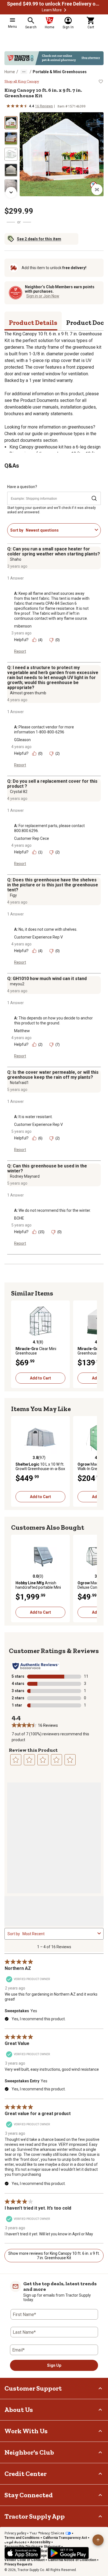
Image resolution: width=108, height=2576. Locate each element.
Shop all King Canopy (22, 81)
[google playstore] (68, 2553)
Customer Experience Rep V (38, 937)
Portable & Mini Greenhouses (60, 72)
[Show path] (24, 72)
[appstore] (23, 2553)
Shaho (16, 559)
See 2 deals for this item (39, 239)
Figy (13, 895)
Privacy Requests (18, 2564)
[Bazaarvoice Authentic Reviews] (36, 1666)
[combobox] (59, 530)
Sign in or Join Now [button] (43, 296)
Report (20, 651)
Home (10, 72)
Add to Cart (40, 1378)
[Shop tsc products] (54, 58)
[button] (65, 10)
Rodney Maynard (25, 1176)
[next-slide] (11, 192)
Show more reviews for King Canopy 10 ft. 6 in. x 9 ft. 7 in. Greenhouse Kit (54, 2256)
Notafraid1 (19, 1083)
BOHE (19, 1218)
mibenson (23, 626)
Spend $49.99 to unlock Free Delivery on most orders (54, 4)
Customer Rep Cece (32, 838)
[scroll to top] (98, 2540)
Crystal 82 (19, 792)
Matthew (22, 1031)
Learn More (52, 10)
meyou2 (17, 984)
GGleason (22, 740)
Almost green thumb (28, 693)
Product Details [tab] (33, 322)
